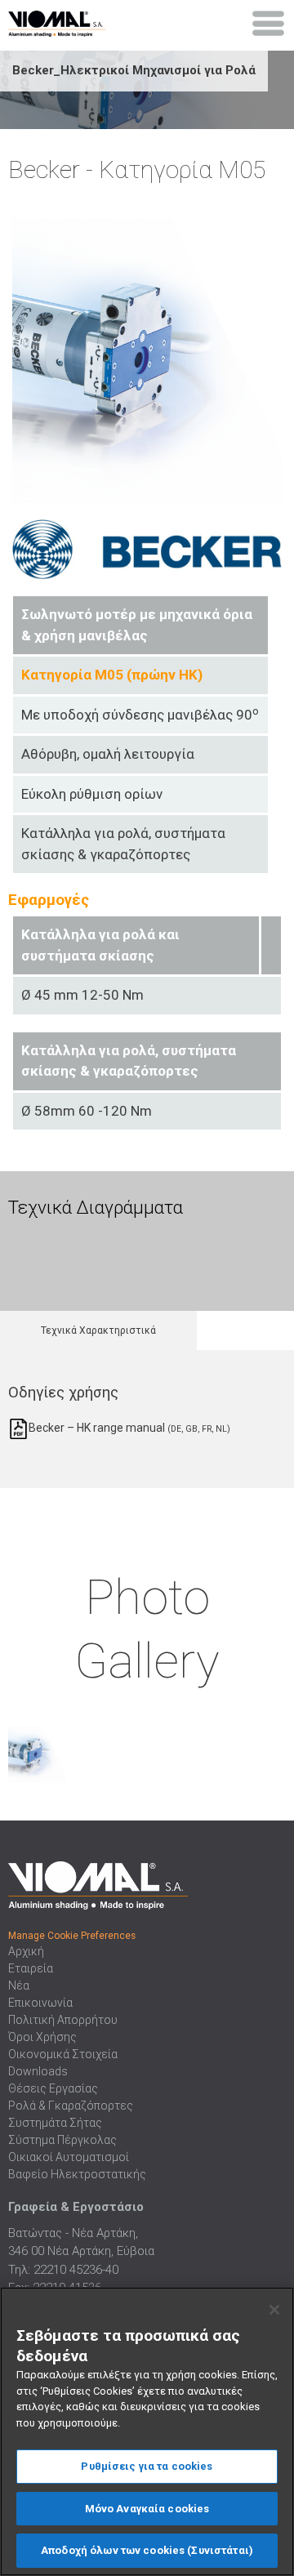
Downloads (38, 2071)
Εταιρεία (31, 1968)
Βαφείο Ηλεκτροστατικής (77, 2174)
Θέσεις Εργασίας (53, 2088)
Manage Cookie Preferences (72, 1936)
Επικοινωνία (40, 2003)
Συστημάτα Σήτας (55, 2123)
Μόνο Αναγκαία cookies (147, 2509)
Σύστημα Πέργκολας (62, 2140)
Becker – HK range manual (128, 1428)
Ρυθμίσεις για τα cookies (147, 2466)
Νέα (19, 1985)
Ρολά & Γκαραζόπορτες (71, 2106)
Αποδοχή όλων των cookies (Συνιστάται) (147, 2550)
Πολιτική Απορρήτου (63, 2020)
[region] (147, 2431)
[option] (55, 1253)
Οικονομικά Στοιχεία (63, 2054)
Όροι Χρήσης (42, 2037)
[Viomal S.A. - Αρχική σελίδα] (73, 20)
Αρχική (26, 1951)
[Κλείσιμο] (274, 2310)
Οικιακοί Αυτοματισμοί (69, 2157)
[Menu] (269, 24)
